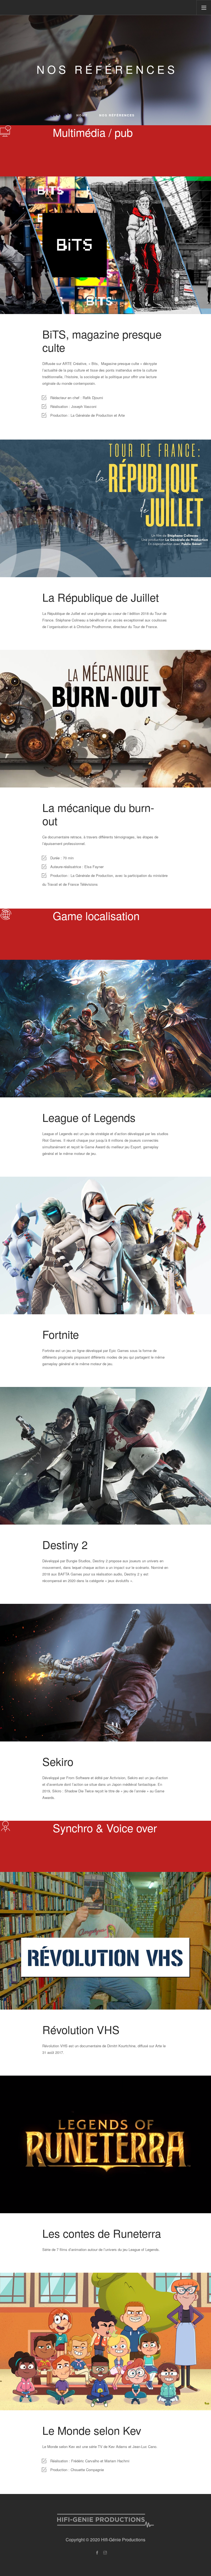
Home (82, 115)
